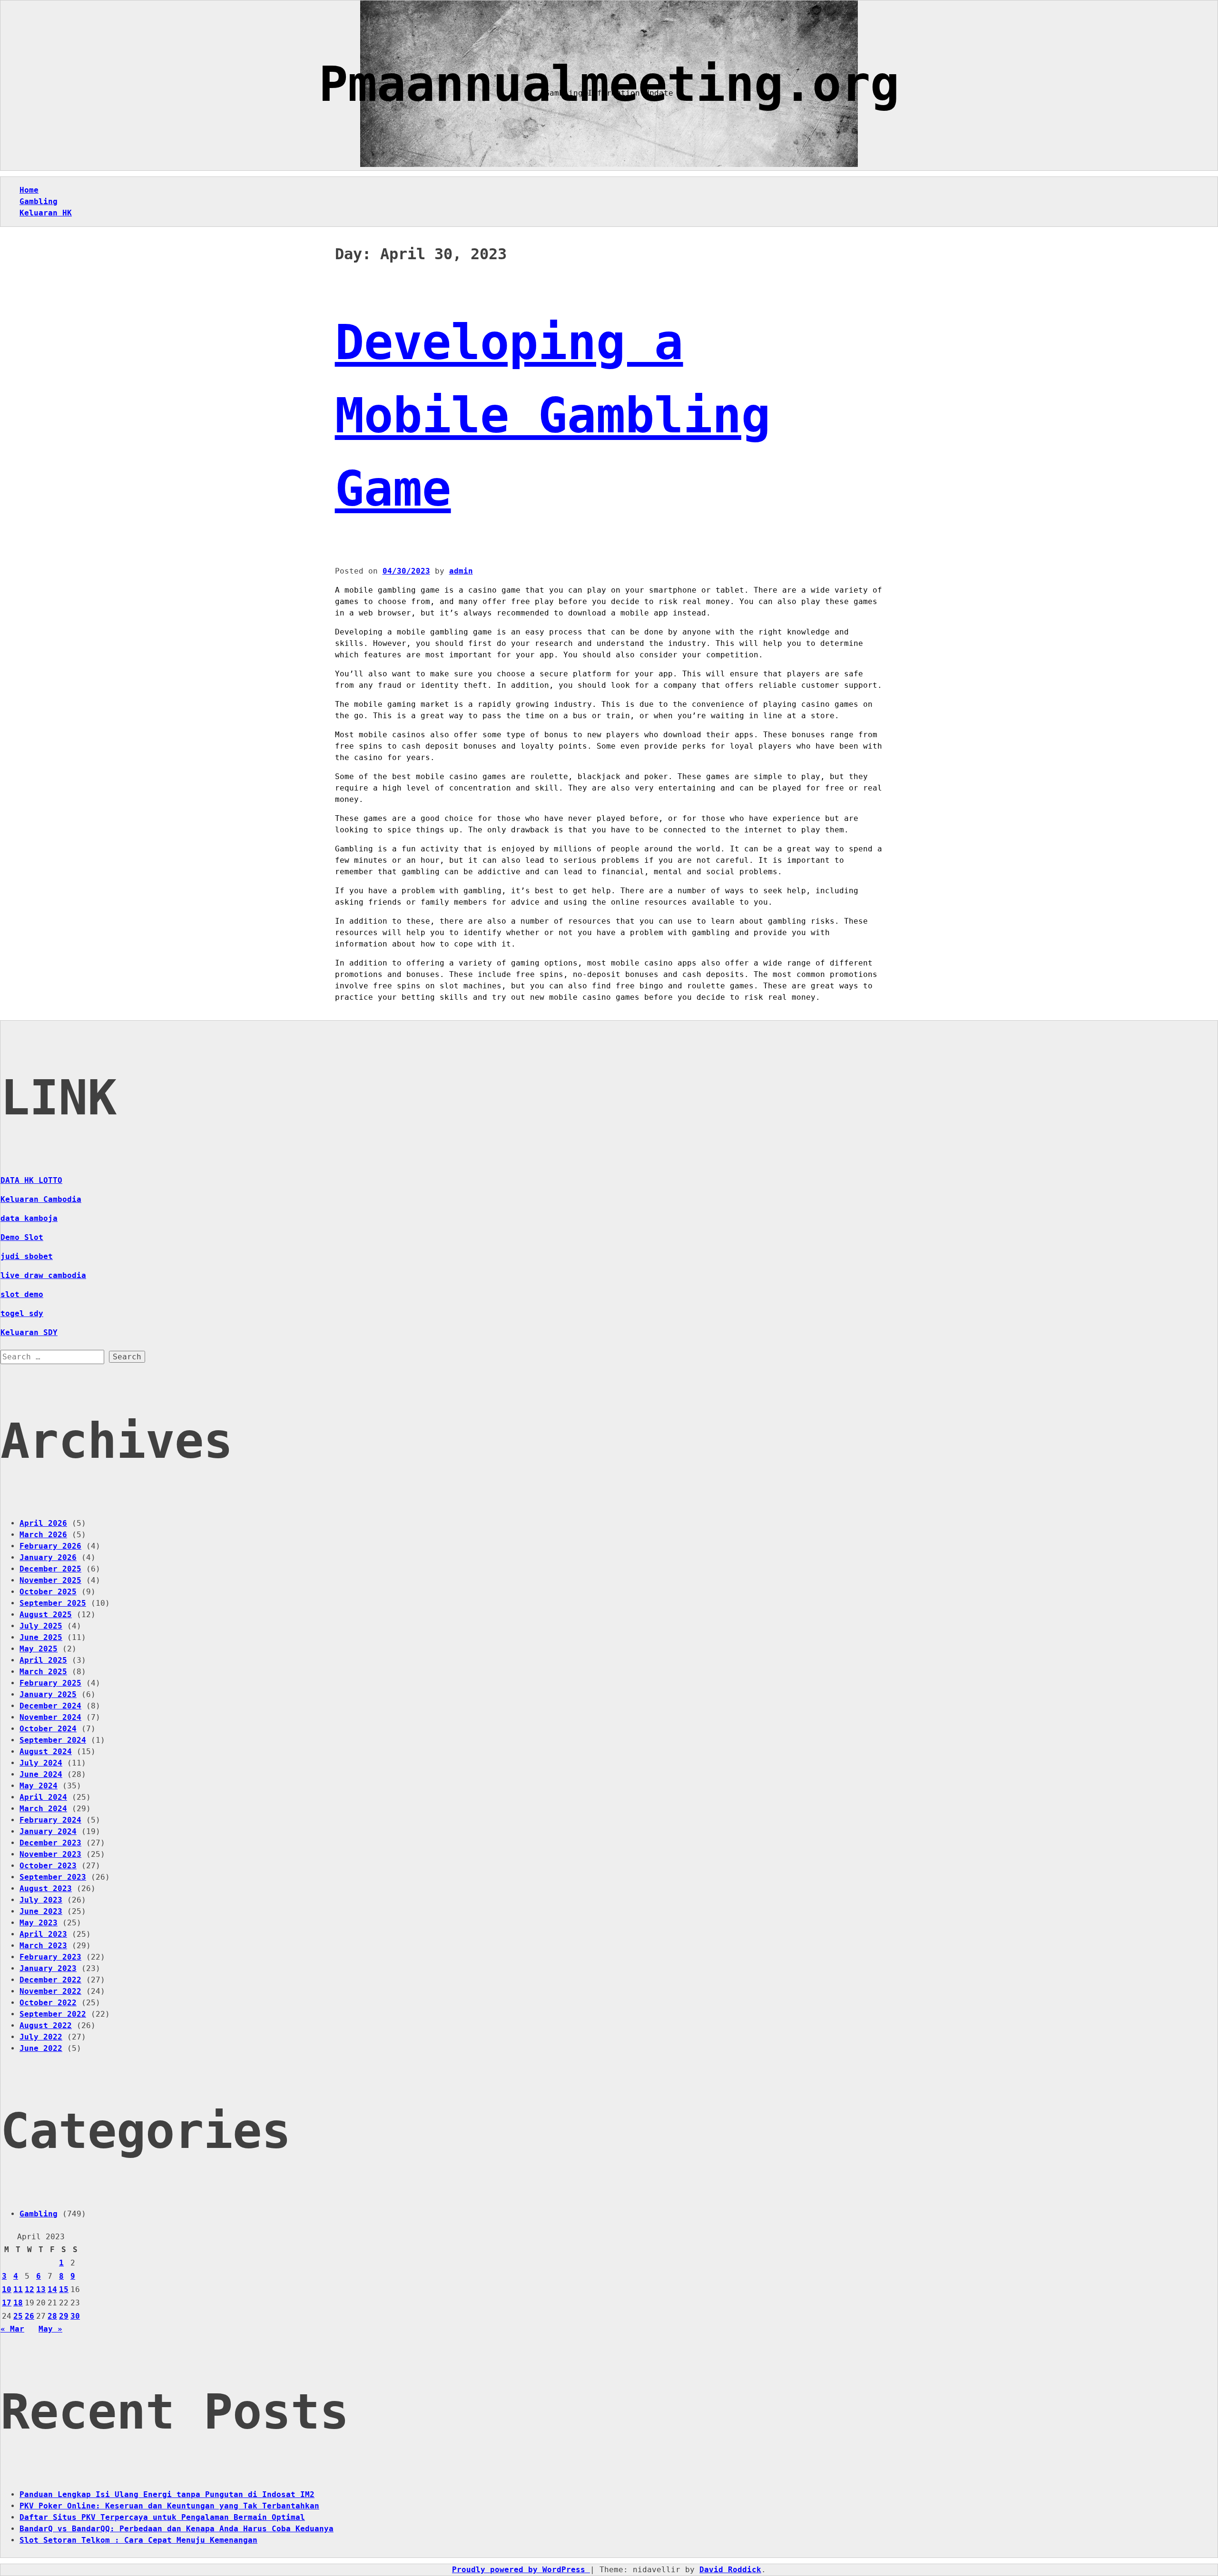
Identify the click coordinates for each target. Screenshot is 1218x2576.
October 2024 (48, 1729)
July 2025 (41, 1626)
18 (18, 2303)
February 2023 (50, 1957)
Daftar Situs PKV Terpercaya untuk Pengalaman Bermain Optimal (162, 2517)
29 (64, 2316)
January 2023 (48, 1968)
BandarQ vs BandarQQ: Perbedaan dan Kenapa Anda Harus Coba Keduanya (177, 2529)
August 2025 (46, 1615)
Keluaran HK (46, 213)
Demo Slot (22, 1237)
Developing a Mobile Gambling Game (553, 415)
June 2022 (41, 2048)
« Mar (12, 2329)
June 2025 (41, 1637)
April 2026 (43, 1523)
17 (7, 2303)
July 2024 (41, 1763)
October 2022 (48, 2003)
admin (461, 571)
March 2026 (43, 1535)
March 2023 (43, 1946)
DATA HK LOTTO (31, 1180)
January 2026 (48, 1557)
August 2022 (46, 2025)
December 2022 (50, 1980)
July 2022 (41, 2037)
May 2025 (39, 1649)
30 (75, 2316)
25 (18, 2316)
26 (29, 2316)
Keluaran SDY (29, 1332)
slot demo (22, 1294)
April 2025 (43, 1660)
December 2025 (50, 1569)
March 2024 (43, 1809)
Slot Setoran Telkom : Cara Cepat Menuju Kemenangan (138, 2540)
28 (52, 2316)
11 (18, 2289)
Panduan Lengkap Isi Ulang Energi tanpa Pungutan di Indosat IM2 (167, 2494)
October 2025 (48, 1592)
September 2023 (53, 1877)
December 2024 (50, 1706)
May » (50, 2329)
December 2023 (50, 1843)
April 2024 (43, 1797)
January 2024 (48, 1831)
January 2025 (48, 1694)
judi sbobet (27, 1256)
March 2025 (43, 1672)
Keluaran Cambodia (41, 1199)
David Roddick (730, 2570)
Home (29, 190)
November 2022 (50, 1991)
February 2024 (50, 1820)
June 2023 (41, 1911)
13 (41, 2289)
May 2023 (39, 1923)
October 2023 (48, 1866)
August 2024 (46, 1751)
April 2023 (43, 1934)
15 (64, 2289)
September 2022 (53, 2014)
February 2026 (50, 1546)
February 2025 (50, 1683)
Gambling (39, 201)
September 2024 (53, 1740)
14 (52, 2289)
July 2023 (41, 1900)
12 (29, 2289)
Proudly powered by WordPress (521, 2570)
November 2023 (50, 1854)
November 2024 (50, 1717)
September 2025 (53, 1603)
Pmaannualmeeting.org (609, 84)
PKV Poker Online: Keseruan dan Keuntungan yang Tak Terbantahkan (169, 2506)
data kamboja (29, 1218)
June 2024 (41, 1774)
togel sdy (22, 1313)
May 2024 (39, 1786)
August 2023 (46, 1888)
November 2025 (50, 1580)
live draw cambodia (43, 1275)
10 (7, 2289)
